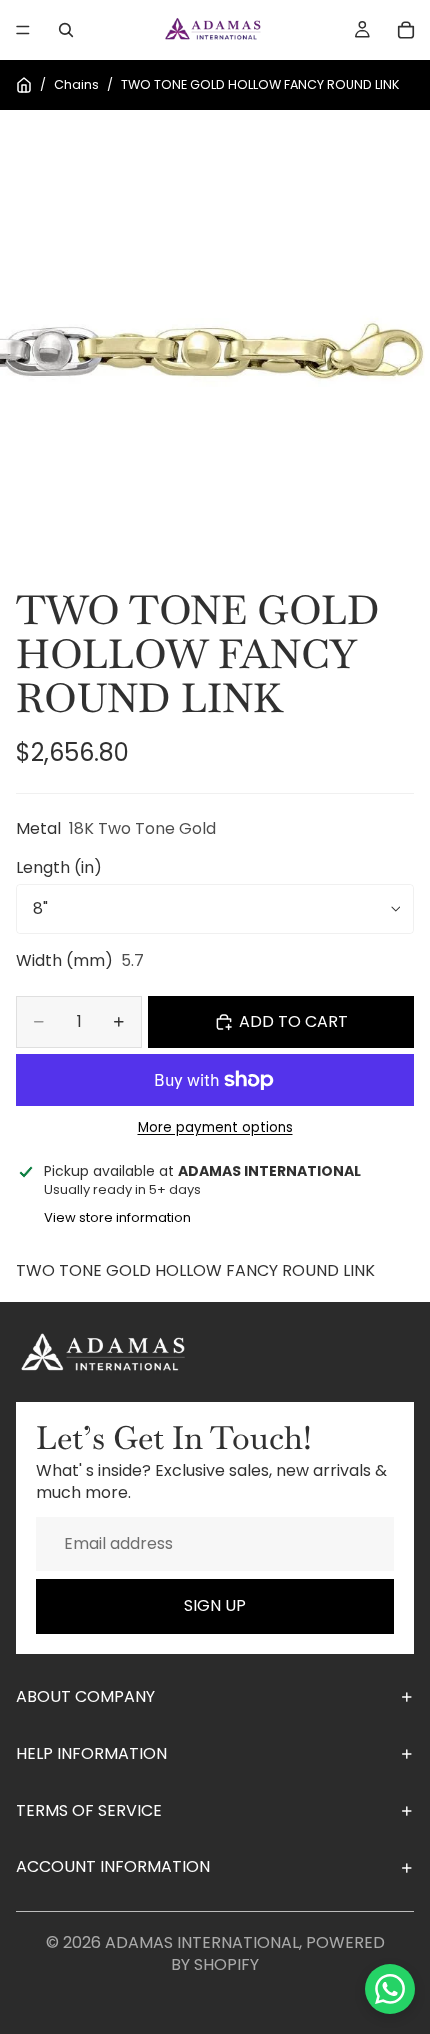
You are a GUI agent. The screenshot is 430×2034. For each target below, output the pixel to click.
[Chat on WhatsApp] (390, 1989)
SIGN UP (215, 1605)
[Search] (66, 30)
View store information (117, 1217)
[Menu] (23, 30)
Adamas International (202, 1942)
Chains (76, 84)
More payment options (215, 1128)
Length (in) (59, 867)
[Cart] (406, 30)
